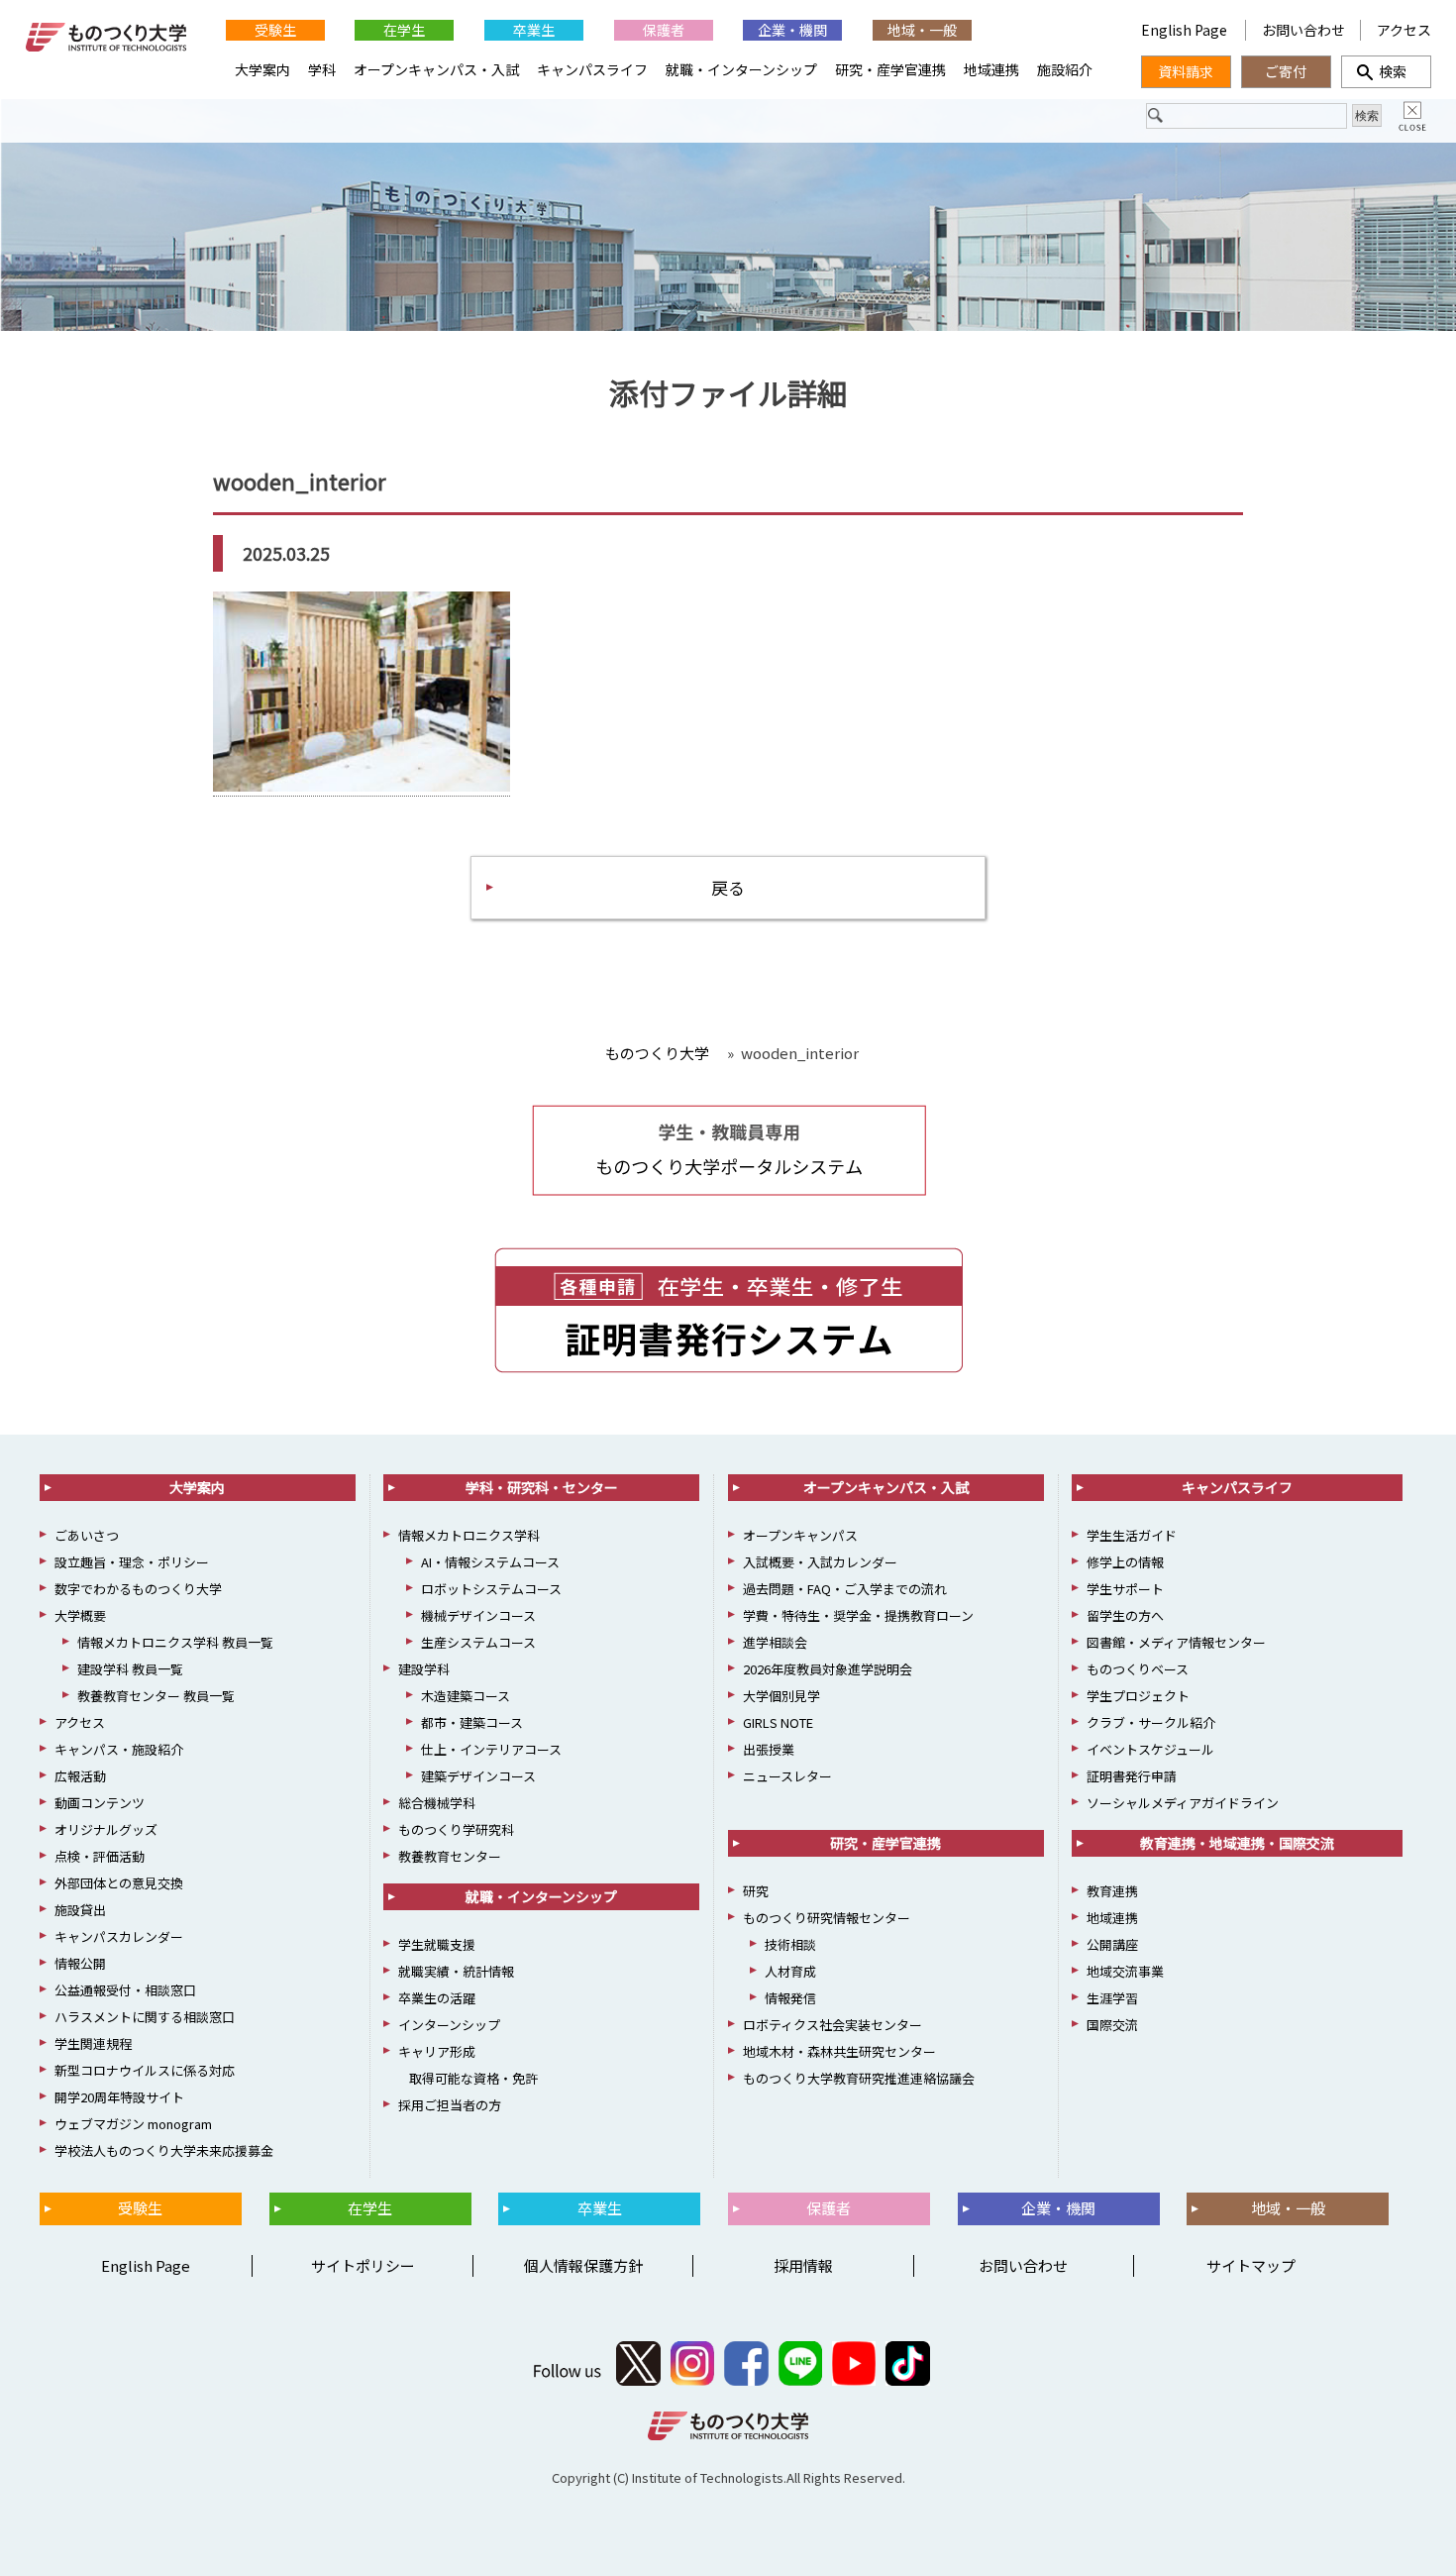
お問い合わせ (1303, 30)
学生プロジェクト (1138, 1696)
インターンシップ (449, 2025)
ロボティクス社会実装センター (832, 2025)
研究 (756, 1891)
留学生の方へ (1125, 1615)
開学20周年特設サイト (119, 2097)
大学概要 (80, 1615)
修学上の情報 (1125, 1562)
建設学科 (424, 1669)
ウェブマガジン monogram (133, 2124)
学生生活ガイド (1132, 1535)
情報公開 (80, 1963)
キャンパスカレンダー (119, 1936)
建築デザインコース (478, 1776)
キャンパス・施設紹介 (119, 1749)
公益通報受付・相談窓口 (125, 1990)
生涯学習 (1112, 1998)
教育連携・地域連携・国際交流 (1237, 1843)
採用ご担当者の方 (450, 2105)
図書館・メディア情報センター (1176, 1642)
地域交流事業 (1125, 1971)
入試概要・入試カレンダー (820, 1562)
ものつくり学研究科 (456, 1829)
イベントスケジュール (1150, 1749)
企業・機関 (792, 30)
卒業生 (534, 30)
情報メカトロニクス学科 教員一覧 (175, 1642)
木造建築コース (466, 1696)
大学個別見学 (781, 1696)
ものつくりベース (1138, 1669)
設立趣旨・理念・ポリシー (132, 1562)
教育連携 (1112, 1891)
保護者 (664, 30)
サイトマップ (1251, 2265)
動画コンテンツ (100, 1803)
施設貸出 (80, 1910)
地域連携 (991, 69)
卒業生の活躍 (437, 1998)
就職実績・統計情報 (456, 1971)
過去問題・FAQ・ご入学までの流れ (845, 1589)
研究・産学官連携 (890, 69)
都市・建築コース (472, 1722)
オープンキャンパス (800, 1535)
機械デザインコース (478, 1615)
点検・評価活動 (100, 1856)
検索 (1386, 71)
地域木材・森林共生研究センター (839, 2051)
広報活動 (80, 1776)
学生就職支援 (437, 1944)
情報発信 (790, 1998)
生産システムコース (478, 1642)
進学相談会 (775, 1642)
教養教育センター (450, 1856)
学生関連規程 (93, 2043)
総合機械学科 (437, 1803)
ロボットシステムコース (491, 1589)
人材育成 (790, 1971)
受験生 (275, 30)
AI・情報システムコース (490, 1562)
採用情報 (803, 2265)
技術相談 (790, 1944)
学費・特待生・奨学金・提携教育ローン (858, 1615)
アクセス (1404, 30)
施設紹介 (1065, 69)
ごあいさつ (87, 1535)
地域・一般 (922, 30)
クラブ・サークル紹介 (1151, 1722)
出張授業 (769, 1749)
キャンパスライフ (592, 69)
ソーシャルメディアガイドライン (1183, 1803)
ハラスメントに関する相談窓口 (145, 2017)
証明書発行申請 (1132, 1776)
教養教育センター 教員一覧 (156, 1696)
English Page (1186, 30)
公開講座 (1112, 1944)
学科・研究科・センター (542, 1487)
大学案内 (262, 69)
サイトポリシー (363, 2265)
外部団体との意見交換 (119, 1883)
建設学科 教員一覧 (130, 1669)
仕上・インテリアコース (491, 1749)
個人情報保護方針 (583, 2265)
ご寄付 (1286, 71)
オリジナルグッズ (106, 1829)
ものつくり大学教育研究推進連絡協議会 (859, 2078)
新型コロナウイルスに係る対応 (145, 2070)
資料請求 (1186, 71)
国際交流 (1112, 2025)
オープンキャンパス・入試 (436, 69)
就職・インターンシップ (741, 69)
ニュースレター (787, 1776)
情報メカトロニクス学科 (469, 1535)
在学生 (404, 30)
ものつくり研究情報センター (827, 1918)
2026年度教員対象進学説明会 (828, 1669)
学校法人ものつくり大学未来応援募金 (164, 2150)
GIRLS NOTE (778, 1722)
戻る (728, 887)
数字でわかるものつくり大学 (138, 1589)
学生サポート (1125, 1589)
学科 (322, 69)
